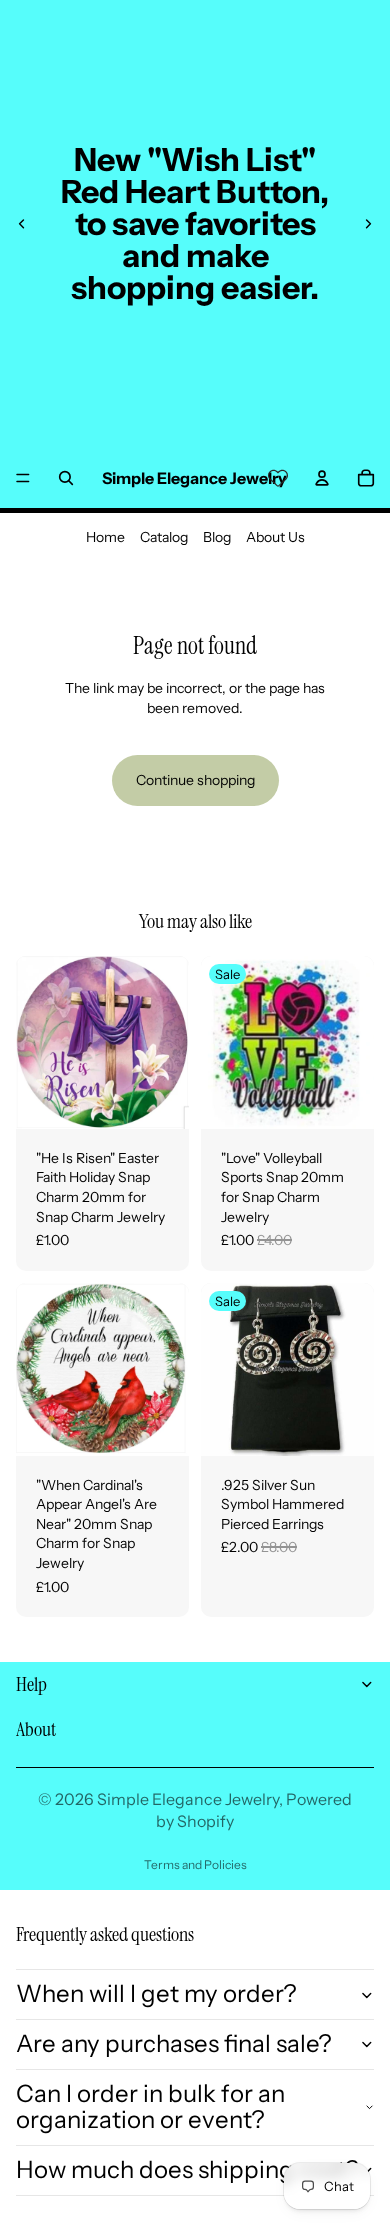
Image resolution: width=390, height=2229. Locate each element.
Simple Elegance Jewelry (188, 1799)
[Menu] (23, 478)
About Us (275, 537)
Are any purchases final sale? (174, 2043)
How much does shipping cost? (187, 2169)
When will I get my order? (156, 1993)
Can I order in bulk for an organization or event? (150, 2106)
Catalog (164, 537)
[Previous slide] (22, 224)
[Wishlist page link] (278, 478)
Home (105, 537)
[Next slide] (368, 224)
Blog (217, 537)
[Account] (322, 478)
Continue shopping (195, 780)
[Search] (66, 478)
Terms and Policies (195, 1864)
